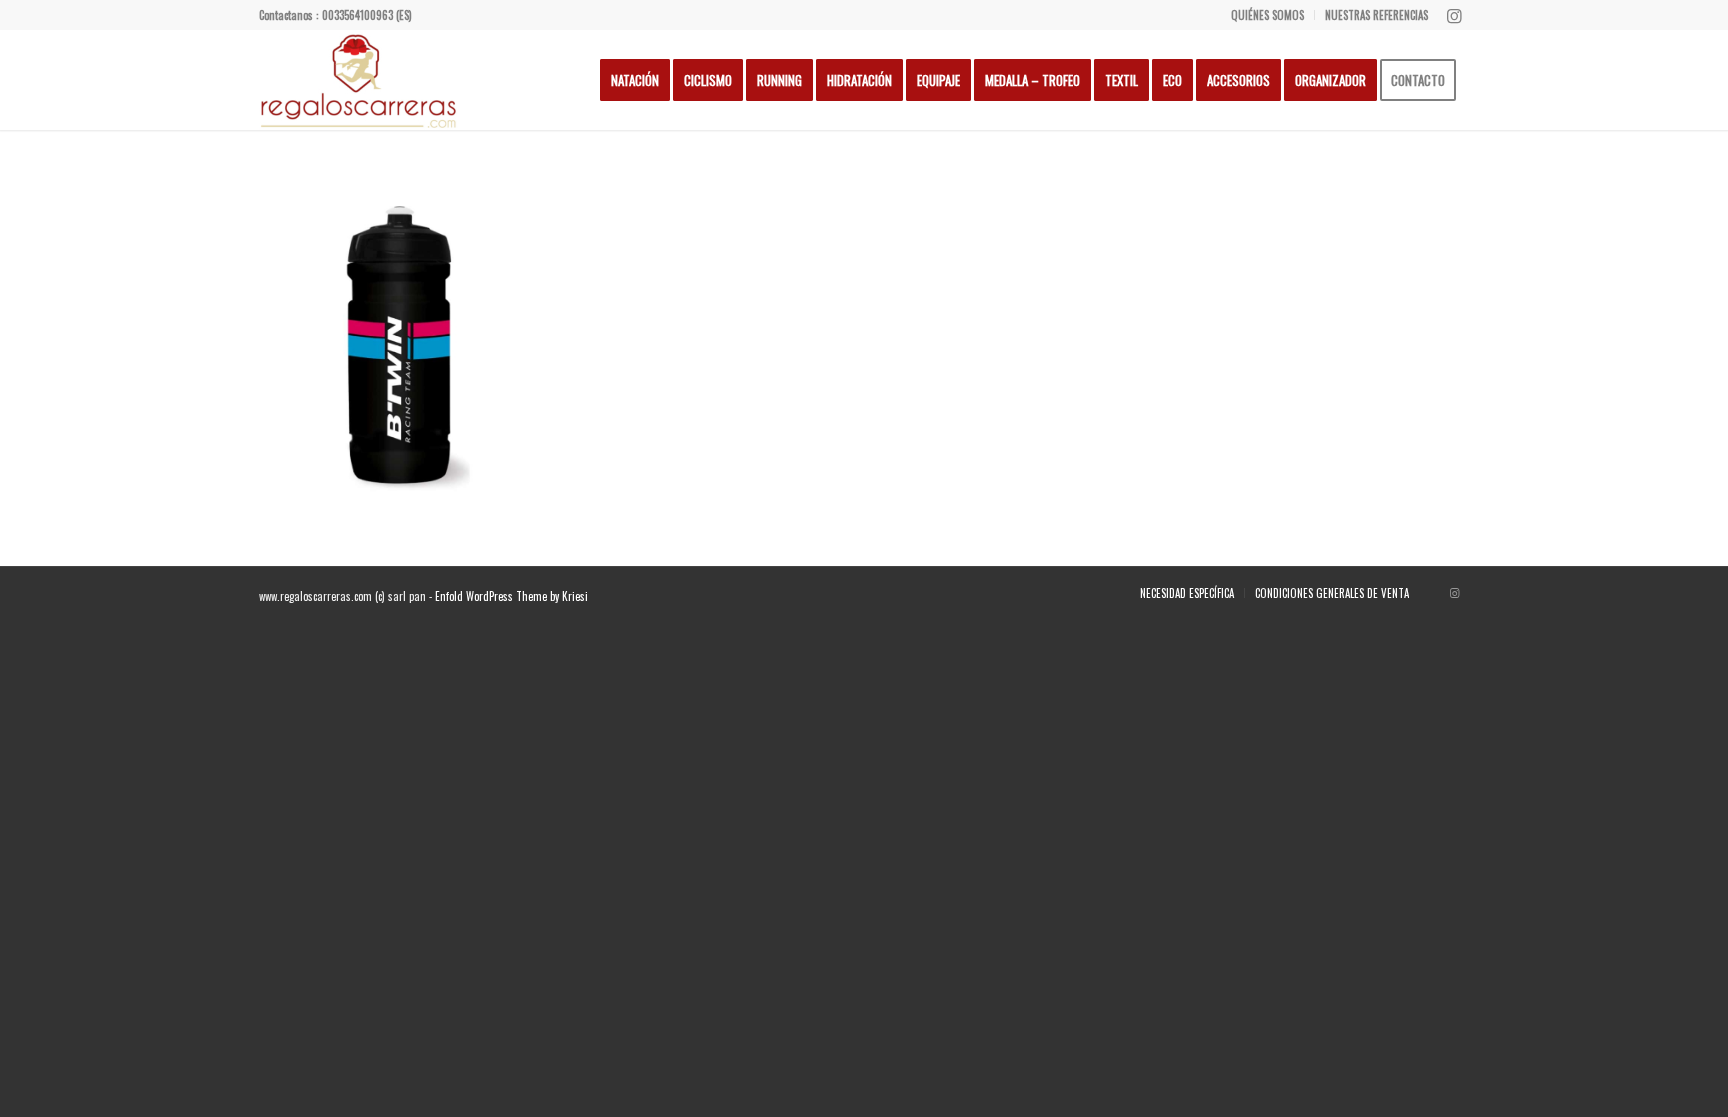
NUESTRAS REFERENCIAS (1376, 15)
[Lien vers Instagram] (1454, 15)
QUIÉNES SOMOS (1267, 15)
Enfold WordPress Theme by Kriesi (511, 596)
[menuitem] (1268, 15)
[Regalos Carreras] (359, 80)
